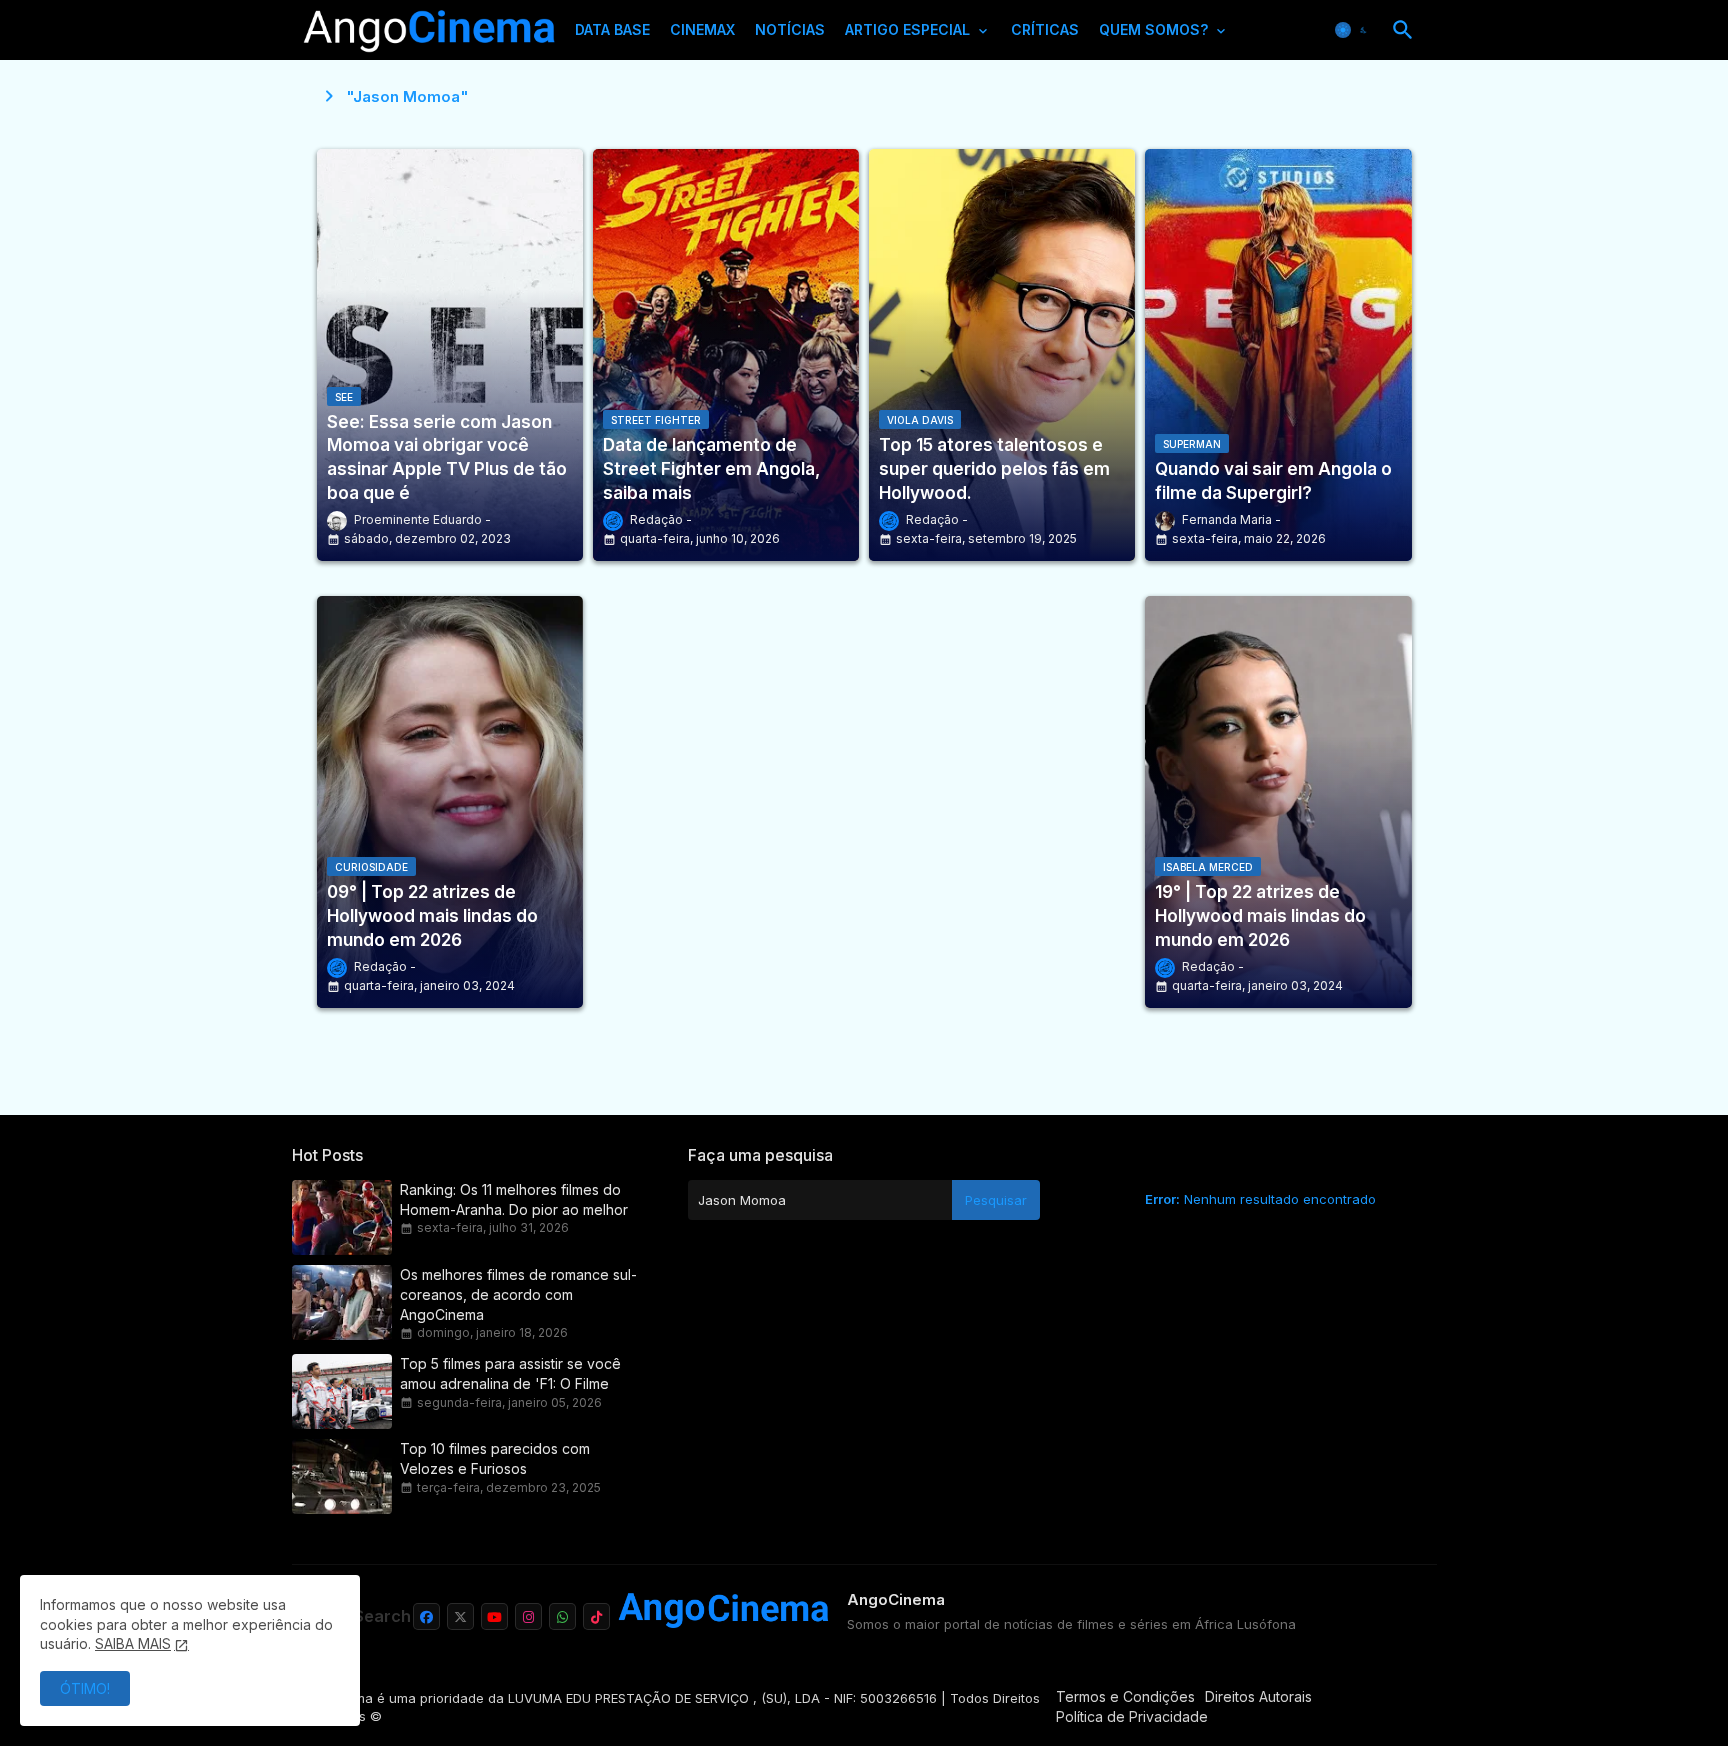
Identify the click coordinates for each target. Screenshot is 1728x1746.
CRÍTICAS (1045, 29)
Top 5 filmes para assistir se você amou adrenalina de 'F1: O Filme (510, 1373)
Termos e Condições (1125, 1696)
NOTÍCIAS (790, 29)
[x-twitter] (460, 1616)
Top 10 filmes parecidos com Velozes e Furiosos (495, 1458)
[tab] (612, 35)
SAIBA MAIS (133, 1643)
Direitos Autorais (1258, 1696)
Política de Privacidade (1132, 1716)
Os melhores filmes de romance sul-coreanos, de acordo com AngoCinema (518, 1294)
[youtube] (494, 1616)
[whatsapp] (562, 1616)
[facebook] (426, 1616)
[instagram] (528, 1616)
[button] (1353, 30)
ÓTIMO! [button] (85, 1688)
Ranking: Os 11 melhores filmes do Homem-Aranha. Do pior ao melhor (514, 1199)
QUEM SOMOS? (1153, 29)
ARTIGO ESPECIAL (907, 29)
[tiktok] (596, 1616)
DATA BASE (612, 29)
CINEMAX (702, 29)
